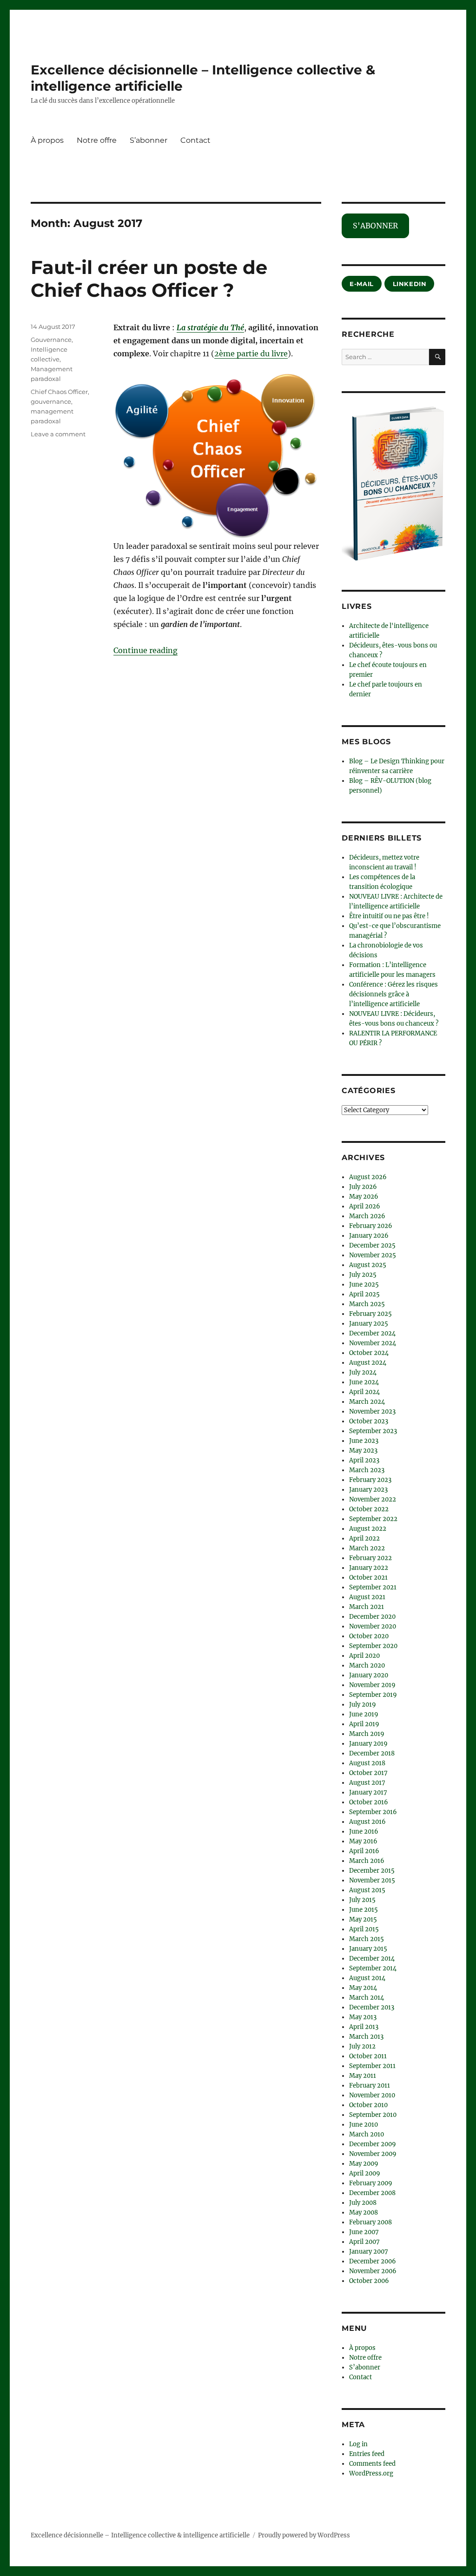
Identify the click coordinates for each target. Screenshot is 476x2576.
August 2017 (367, 1783)
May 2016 (363, 1841)
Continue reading (145, 650)
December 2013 (372, 2007)
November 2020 (373, 1626)
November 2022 (373, 1499)
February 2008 (370, 2222)
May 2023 (363, 1451)
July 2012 (362, 2046)
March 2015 (367, 1939)
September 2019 (373, 1695)
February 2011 (370, 2085)
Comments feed (372, 2464)
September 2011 (372, 2066)
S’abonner (149, 140)
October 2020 (369, 1636)
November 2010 (372, 2095)
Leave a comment (58, 434)
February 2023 (370, 1480)
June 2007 (364, 2232)
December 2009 (373, 2144)
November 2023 (372, 1411)
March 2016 (367, 1861)
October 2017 (368, 1773)
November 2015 (372, 1880)
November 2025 (373, 1255)
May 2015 (363, 1919)
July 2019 (363, 1705)
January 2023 (368, 1490)
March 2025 (367, 1304)
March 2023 (367, 1470)
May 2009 (364, 2164)
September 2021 (373, 1587)
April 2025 (364, 1294)
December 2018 (372, 1753)
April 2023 (364, 1460)
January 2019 (368, 1744)
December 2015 (372, 1871)
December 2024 (372, 1333)
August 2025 (368, 1265)
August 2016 (367, 1822)
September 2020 (373, 1646)
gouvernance (51, 401)
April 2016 (364, 1851)
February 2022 (370, 1558)
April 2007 (364, 2242)
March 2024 (367, 1402)
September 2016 (373, 1812)
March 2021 (367, 1607)
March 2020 (367, 1665)
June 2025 (364, 1285)
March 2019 (367, 1734)
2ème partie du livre (251, 354)
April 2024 (364, 1392)
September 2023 (373, 1431)
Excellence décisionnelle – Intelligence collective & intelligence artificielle (140, 2535)
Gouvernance (51, 340)
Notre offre (97, 140)
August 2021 (367, 1597)
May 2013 (363, 2017)
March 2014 (367, 1998)
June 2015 (364, 1910)
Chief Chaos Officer (59, 392)
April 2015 (364, 1929)
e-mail (362, 284)
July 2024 (363, 1372)
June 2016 (364, 1832)
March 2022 (367, 1548)
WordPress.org (371, 2473)
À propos (47, 140)
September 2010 (373, 2115)
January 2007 (369, 2252)
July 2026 (363, 1187)
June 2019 (364, 1714)
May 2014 (363, 1988)
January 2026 (369, 1236)
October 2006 (369, 2281)
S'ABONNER (375, 226)
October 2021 (368, 1578)
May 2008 (364, 2212)
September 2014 (373, 1968)
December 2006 (373, 2261)
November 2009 (373, 2154)
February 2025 (370, 1314)
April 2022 (364, 1538)
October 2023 (369, 1421)
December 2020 (372, 1617)
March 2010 (367, 2134)
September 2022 (373, 1519)
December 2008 (372, 2193)
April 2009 (365, 2173)
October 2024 (369, 1353)
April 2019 (364, 1724)
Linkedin (410, 284)
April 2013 (364, 2027)
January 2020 (369, 1675)
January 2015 (368, 1949)
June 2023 (364, 1441)
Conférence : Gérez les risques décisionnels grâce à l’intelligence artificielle (393, 994)
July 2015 (362, 1900)
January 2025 (369, 1324)
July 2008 (363, 2203)
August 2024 (368, 1363)
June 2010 (364, 2125)
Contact (195, 140)
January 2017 (368, 1792)
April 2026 (365, 1206)
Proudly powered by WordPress (304, 2535)
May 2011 (363, 2076)
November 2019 (372, 1685)
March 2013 (366, 2037)
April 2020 (364, 1656)
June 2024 (364, 1382)
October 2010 (368, 2105)
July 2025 (363, 1275)
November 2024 (373, 1343)
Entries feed (367, 2454)
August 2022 (368, 1529)
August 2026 (368, 1177)
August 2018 (367, 1763)
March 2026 (367, 1216)
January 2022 (369, 1568)
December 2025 (372, 1245)
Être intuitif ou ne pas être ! (389, 916)
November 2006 (373, 2271)
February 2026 (371, 1226)
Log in (358, 2444)
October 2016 (369, 1802)
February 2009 (371, 2183)
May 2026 (364, 1197)
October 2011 (368, 2056)
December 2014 (372, 1959)
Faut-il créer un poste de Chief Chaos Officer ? (149, 279)
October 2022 (369, 1509)
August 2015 (367, 1890)
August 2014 (367, 1978)
